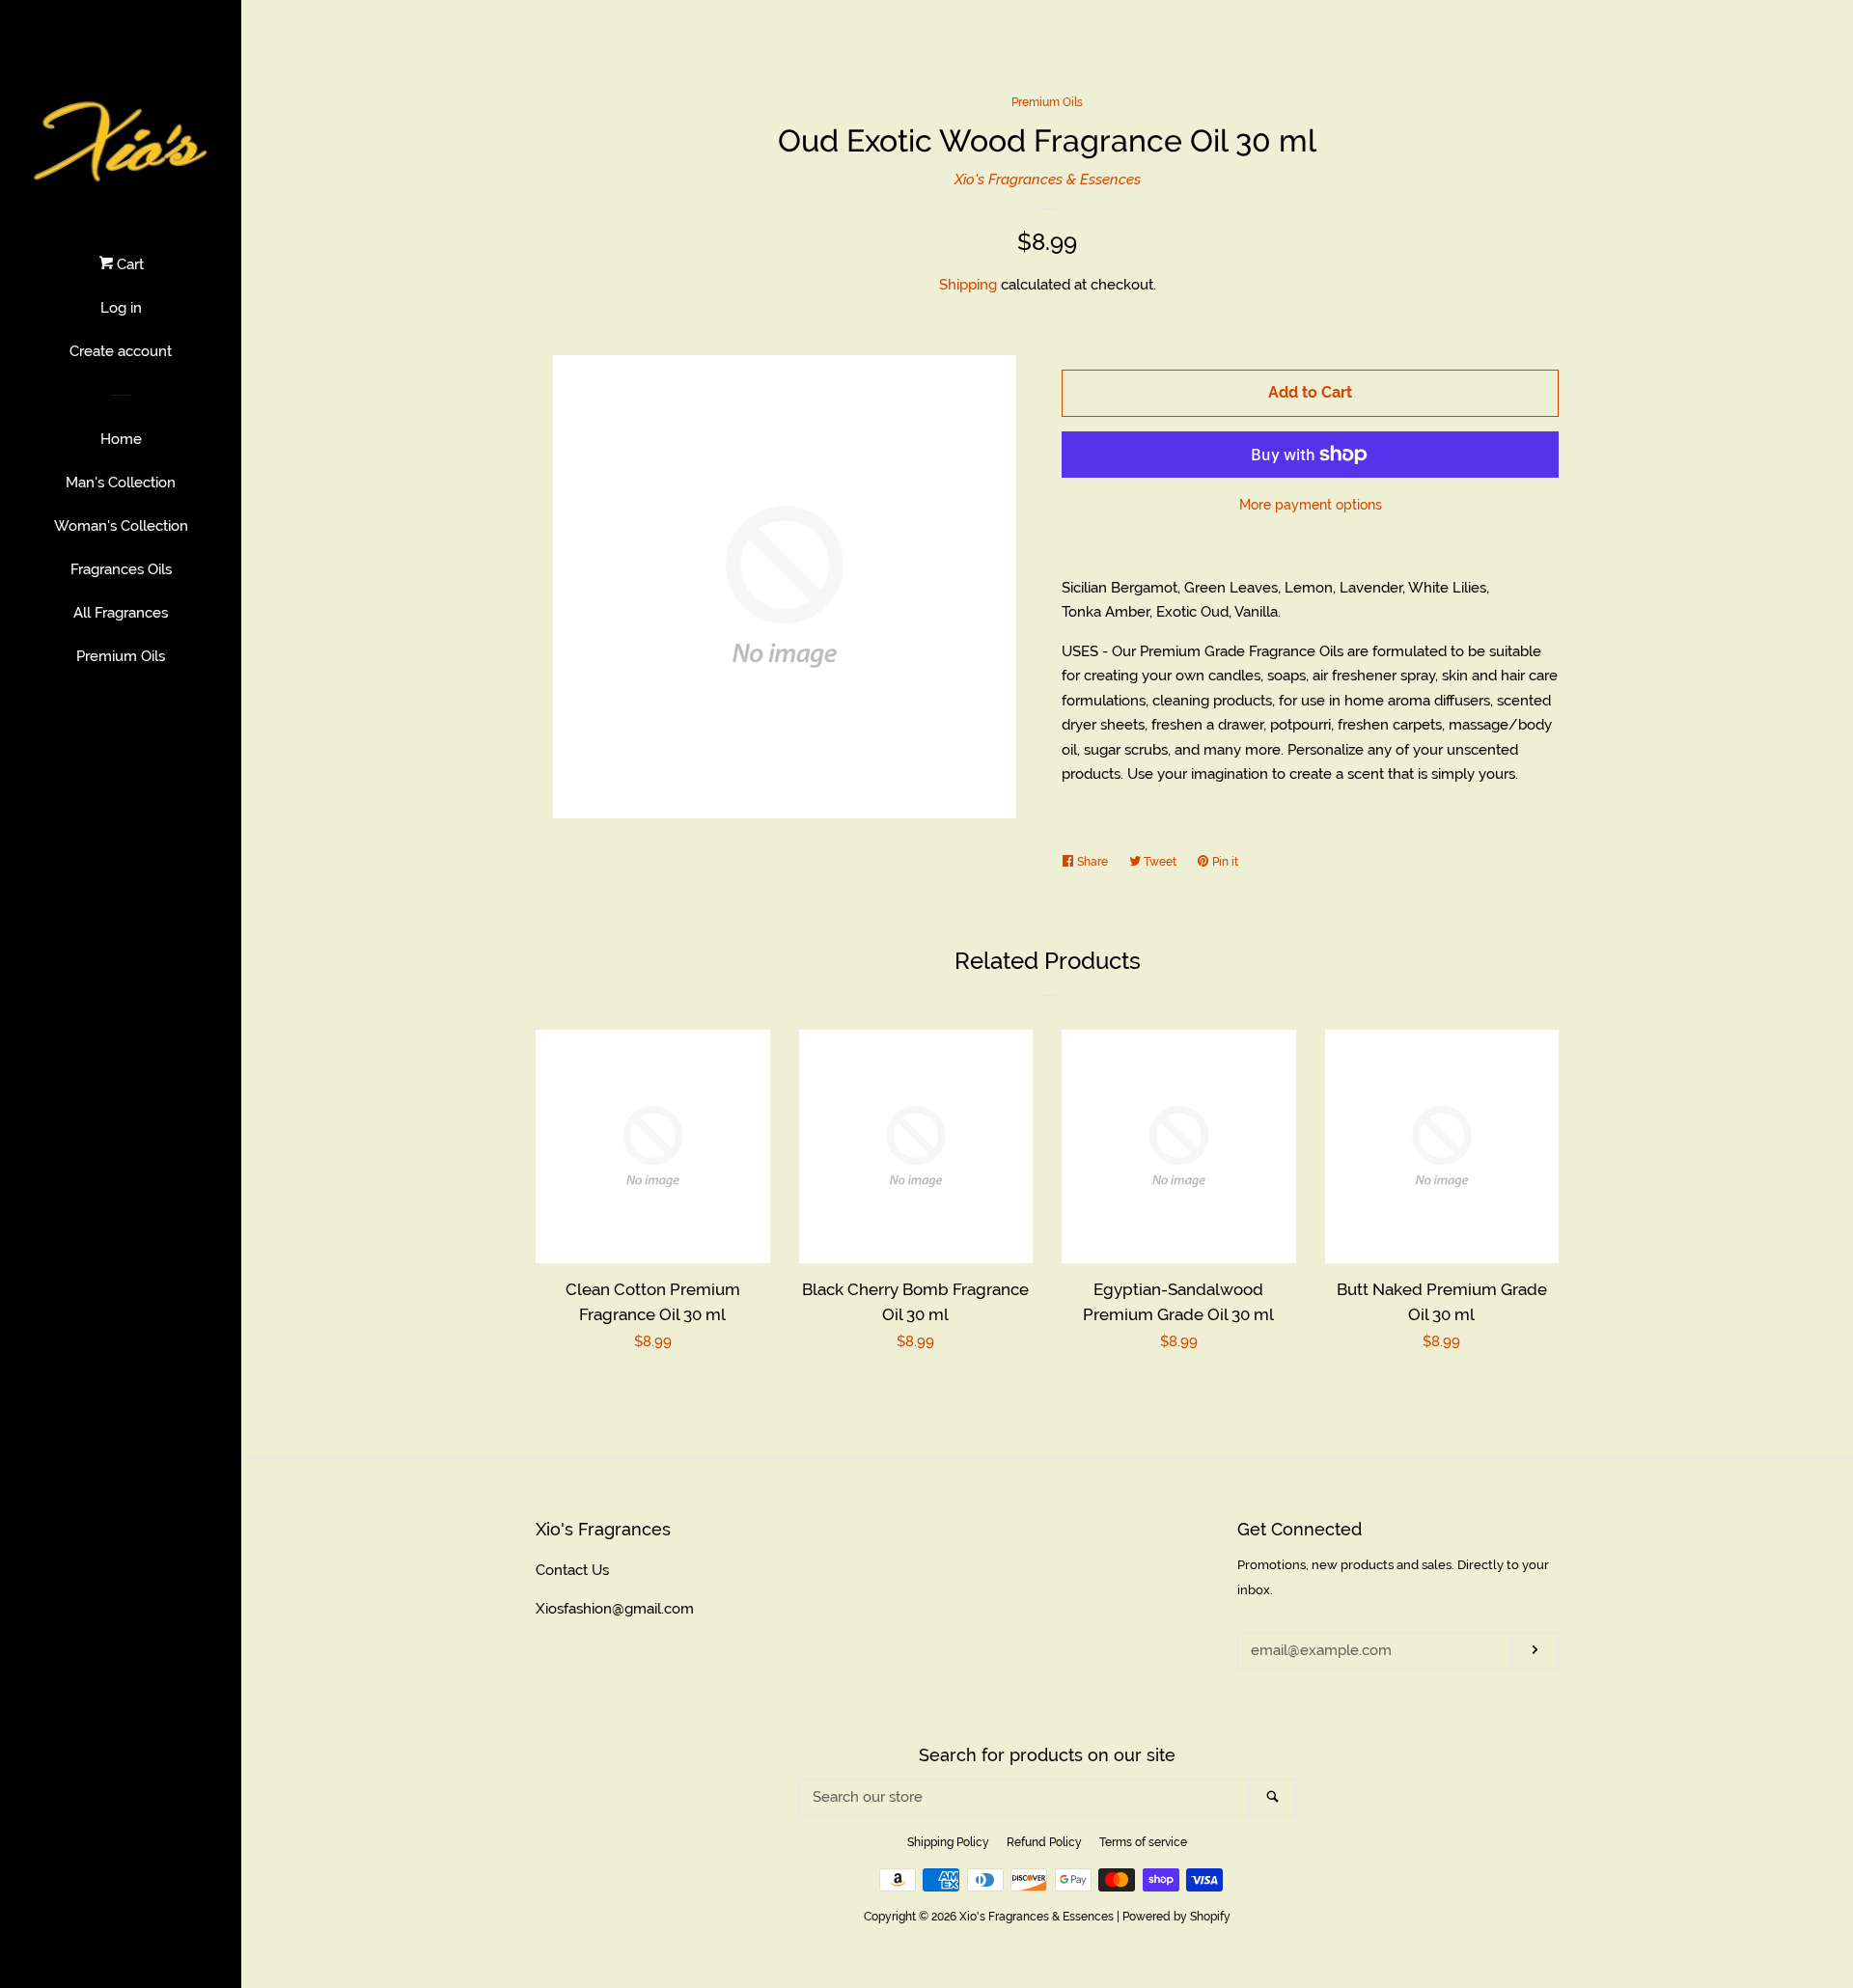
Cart (128, 264)
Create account (121, 351)
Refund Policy (1044, 1842)
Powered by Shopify (1176, 1917)
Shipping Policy (948, 1842)
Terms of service (1143, 1842)
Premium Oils (121, 656)
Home (121, 439)
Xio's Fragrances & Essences (1048, 179)
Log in (121, 308)
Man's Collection (121, 483)
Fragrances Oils (121, 569)
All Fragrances (121, 613)
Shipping (968, 285)
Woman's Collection (121, 526)
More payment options (1311, 505)
